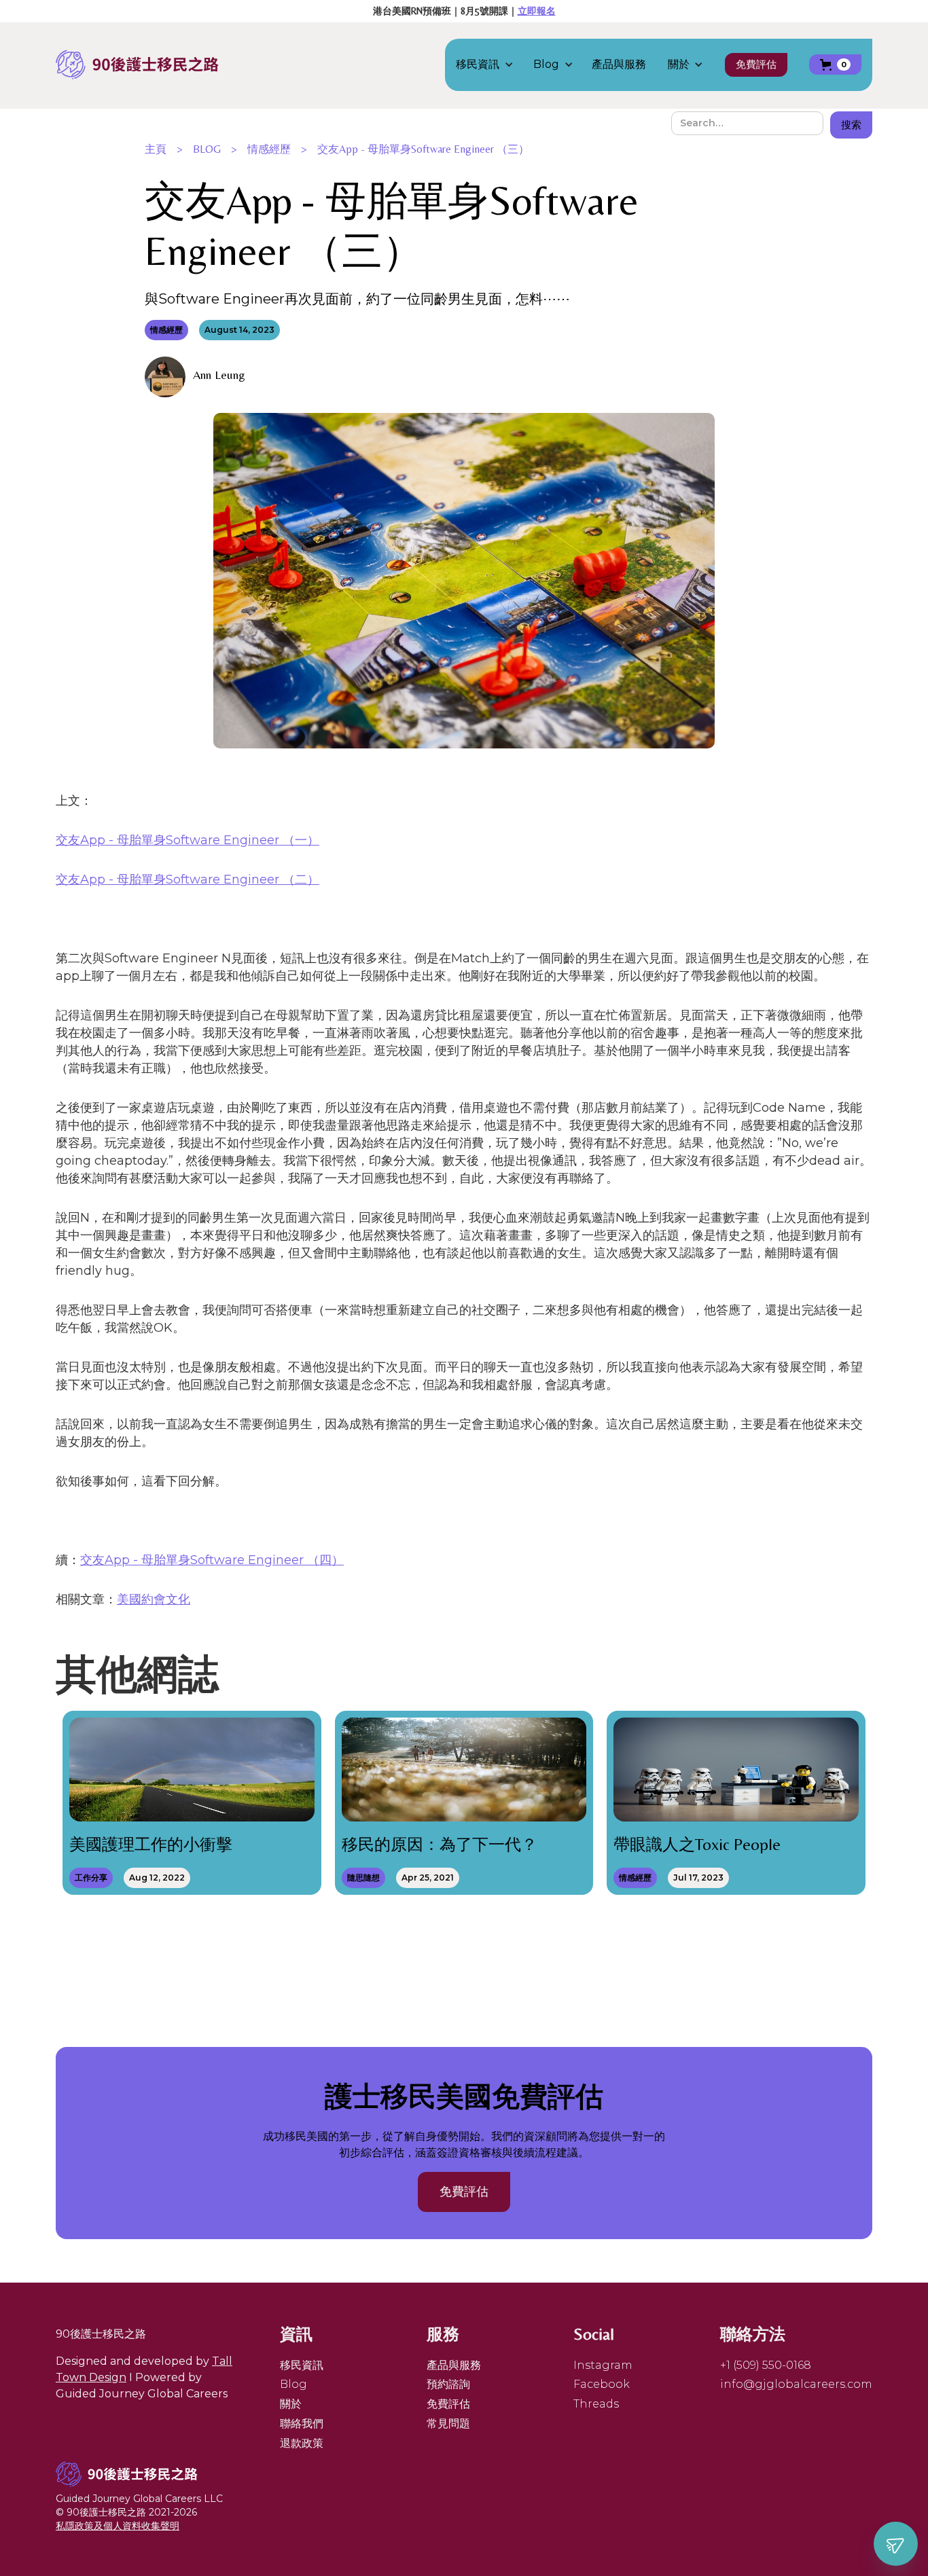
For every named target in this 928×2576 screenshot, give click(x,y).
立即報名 (537, 11)
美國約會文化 (154, 1599)
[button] (492, 65)
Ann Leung (219, 375)
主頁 (156, 149)
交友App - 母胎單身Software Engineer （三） (423, 149)
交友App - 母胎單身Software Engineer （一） (188, 840)
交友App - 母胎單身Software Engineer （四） (212, 1560)
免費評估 (756, 64)
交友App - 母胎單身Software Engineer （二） (188, 879)
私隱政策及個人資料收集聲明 (118, 2526)
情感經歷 (269, 149)
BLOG (207, 149)
